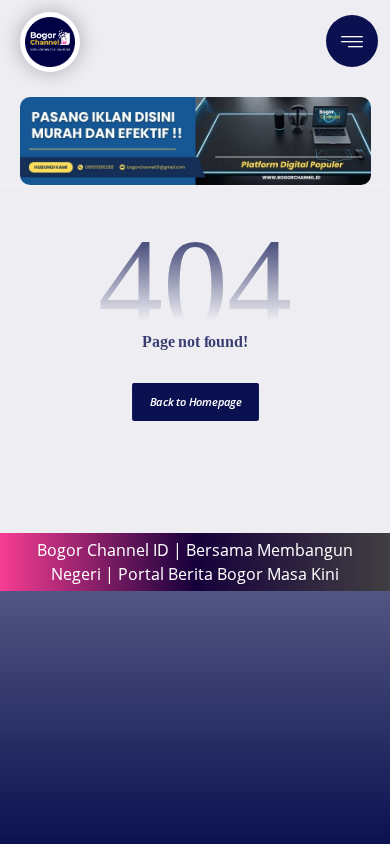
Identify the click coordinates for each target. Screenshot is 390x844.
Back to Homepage (195, 401)
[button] (352, 41)
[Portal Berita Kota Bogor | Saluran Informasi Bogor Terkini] (50, 42)
